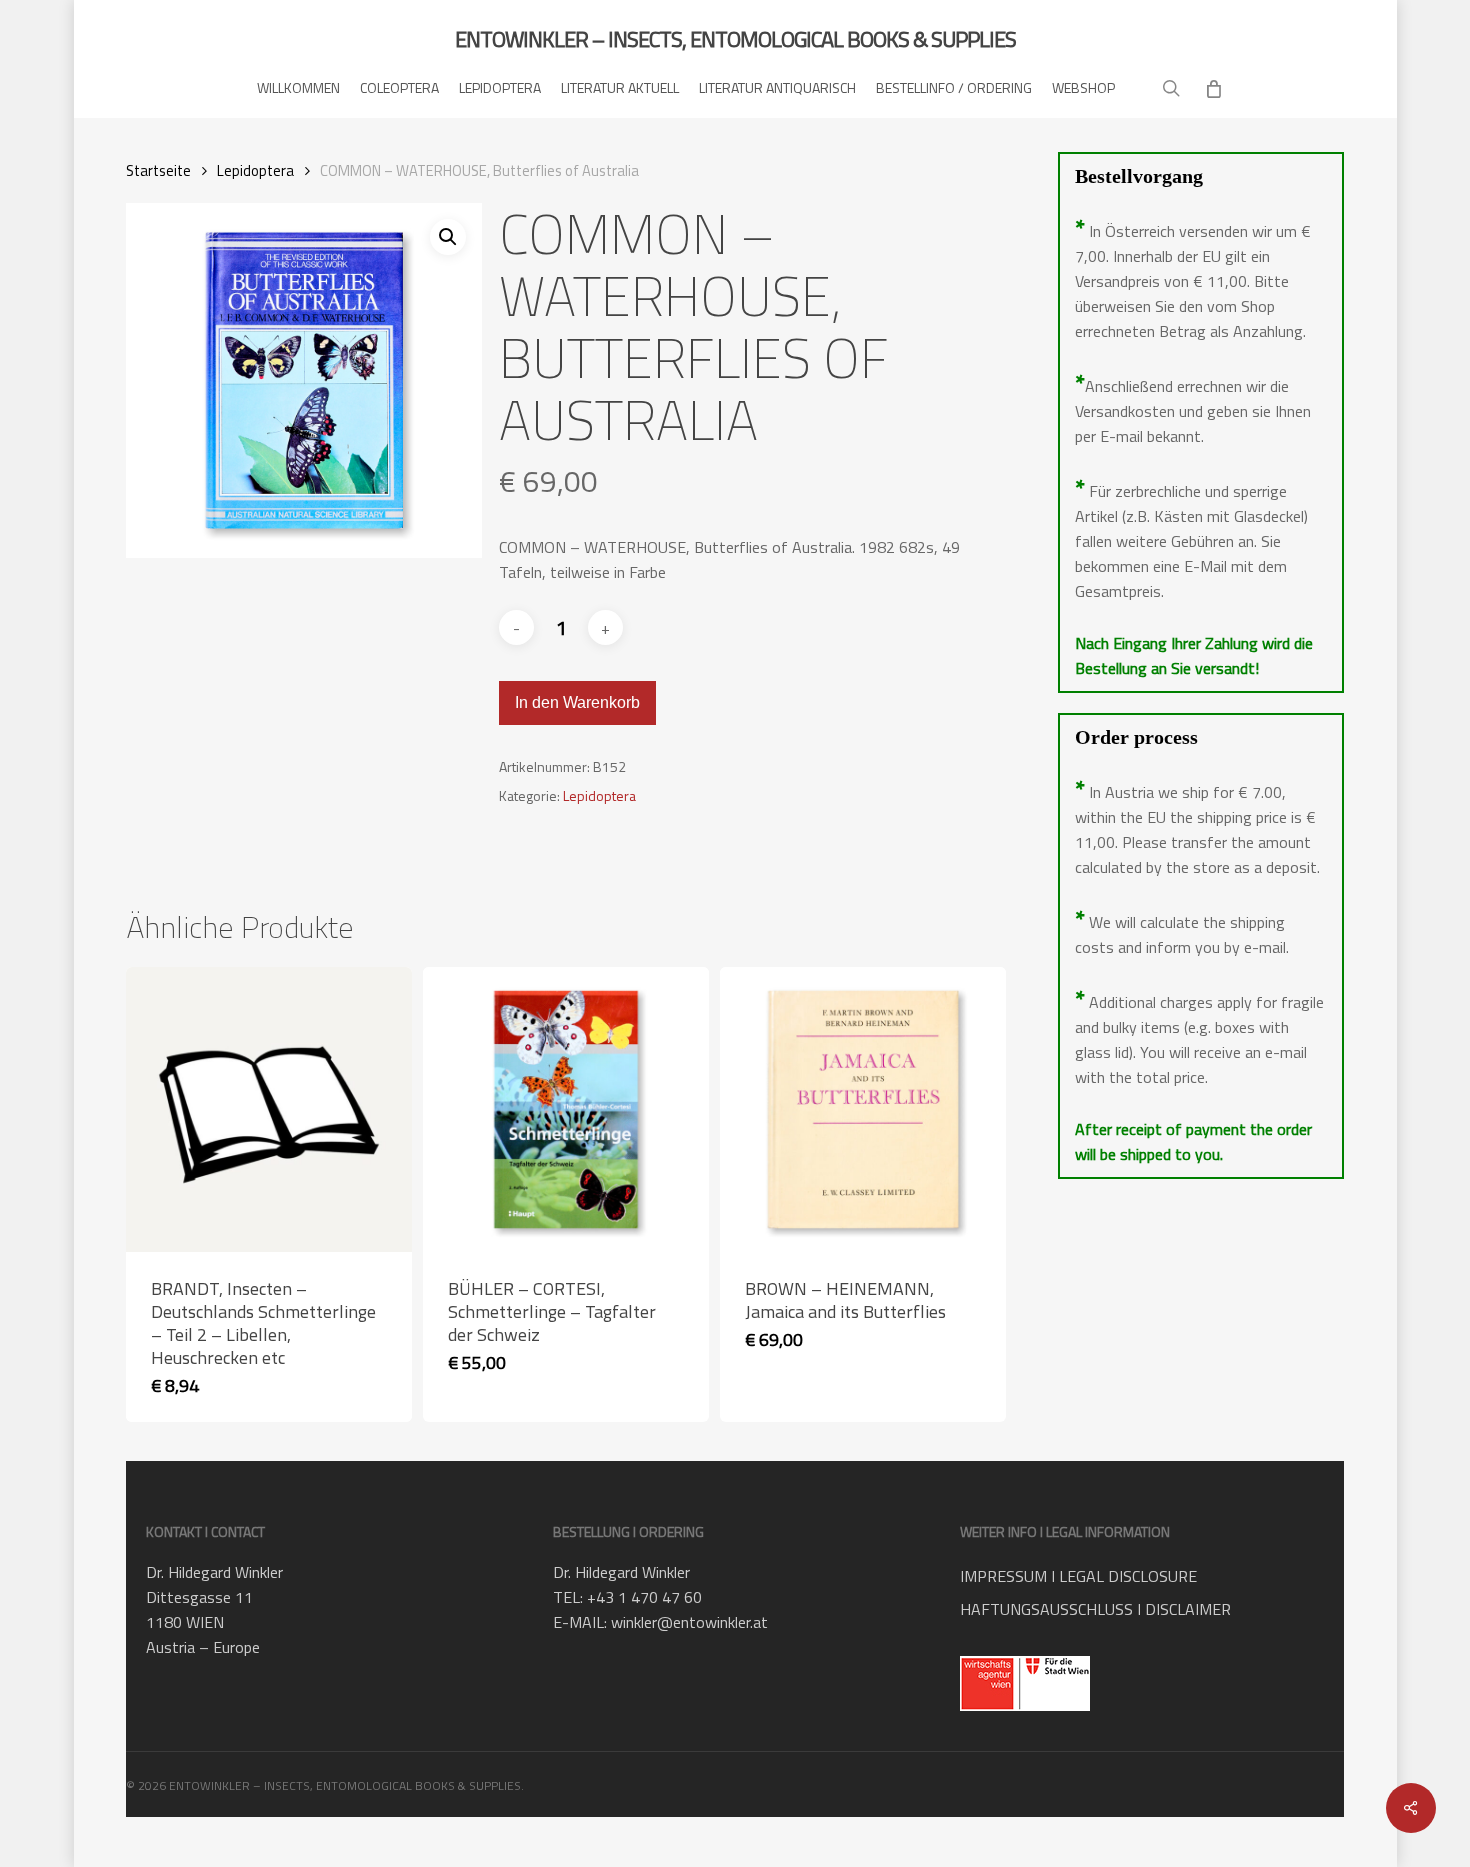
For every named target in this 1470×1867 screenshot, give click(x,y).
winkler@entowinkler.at (689, 1622)
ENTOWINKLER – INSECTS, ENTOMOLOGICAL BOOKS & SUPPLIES (735, 39)
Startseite (158, 170)
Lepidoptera (255, 170)
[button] (448, 237)
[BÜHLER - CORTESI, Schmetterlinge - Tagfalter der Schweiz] (565, 1109)
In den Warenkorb (577, 702)
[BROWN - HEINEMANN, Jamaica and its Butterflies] (862, 1109)
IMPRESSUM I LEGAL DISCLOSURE (1078, 1576)
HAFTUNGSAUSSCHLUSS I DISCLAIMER (1095, 1609)
